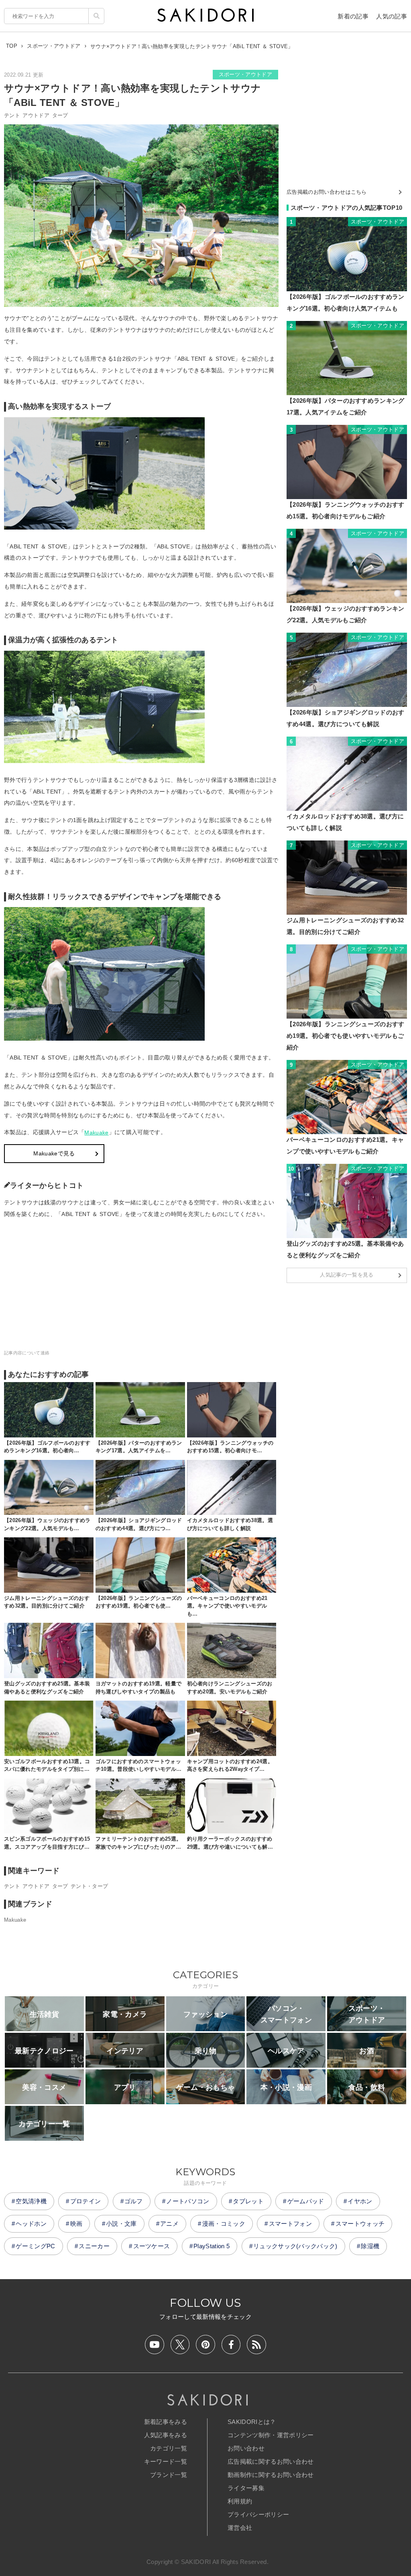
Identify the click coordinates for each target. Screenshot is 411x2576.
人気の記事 (392, 16)
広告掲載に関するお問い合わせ (271, 2461)
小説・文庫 (121, 2224)
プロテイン (86, 2201)
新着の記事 (353, 16)
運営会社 (240, 2528)
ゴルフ (134, 2201)
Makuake (96, 1133)
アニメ (169, 2224)
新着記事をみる (166, 2422)
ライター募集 (246, 2488)
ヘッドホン (31, 2224)
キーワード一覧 (166, 2461)
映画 (76, 2224)
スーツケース (152, 2246)
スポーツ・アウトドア (245, 74)
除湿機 (370, 2246)
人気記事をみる (166, 2435)
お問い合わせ (246, 2448)
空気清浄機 (31, 2201)
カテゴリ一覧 (169, 2448)
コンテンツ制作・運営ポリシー (271, 2435)
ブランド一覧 (169, 2475)
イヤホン (360, 2201)
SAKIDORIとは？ (252, 2422)
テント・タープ (89, 1886)
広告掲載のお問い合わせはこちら (327, 192)
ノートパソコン (188, 2201)
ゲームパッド (306, 2201)
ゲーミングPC (35, 2246)
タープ (60, 115)
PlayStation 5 (212, 2246)
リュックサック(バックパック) (295, 2246)
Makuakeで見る (54, 1153)
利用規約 (240, 2501)
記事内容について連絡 (27, 1353)
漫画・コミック (224, 2224)
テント (12, 115)
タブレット (248, 2201)
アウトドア (36, 115)
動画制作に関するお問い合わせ (271, 2475)
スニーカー (94, 2246)
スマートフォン (290, 2224)
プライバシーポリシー (258, 2514)
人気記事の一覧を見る (347, 1275)
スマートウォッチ (360, 2224)
